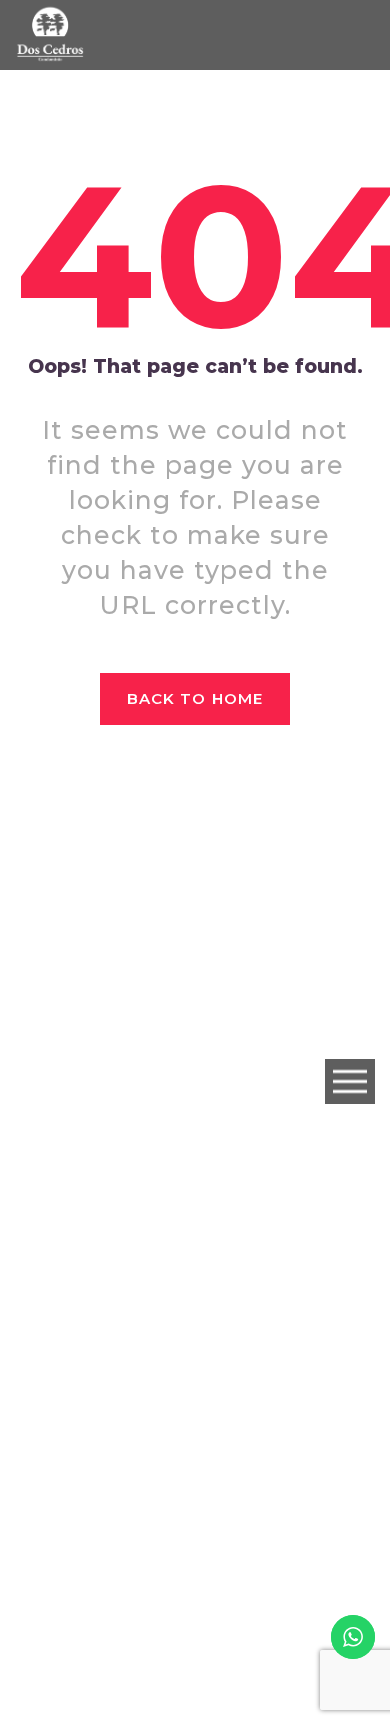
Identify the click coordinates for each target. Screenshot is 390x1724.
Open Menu (350, 1082)
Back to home (195, 698)
